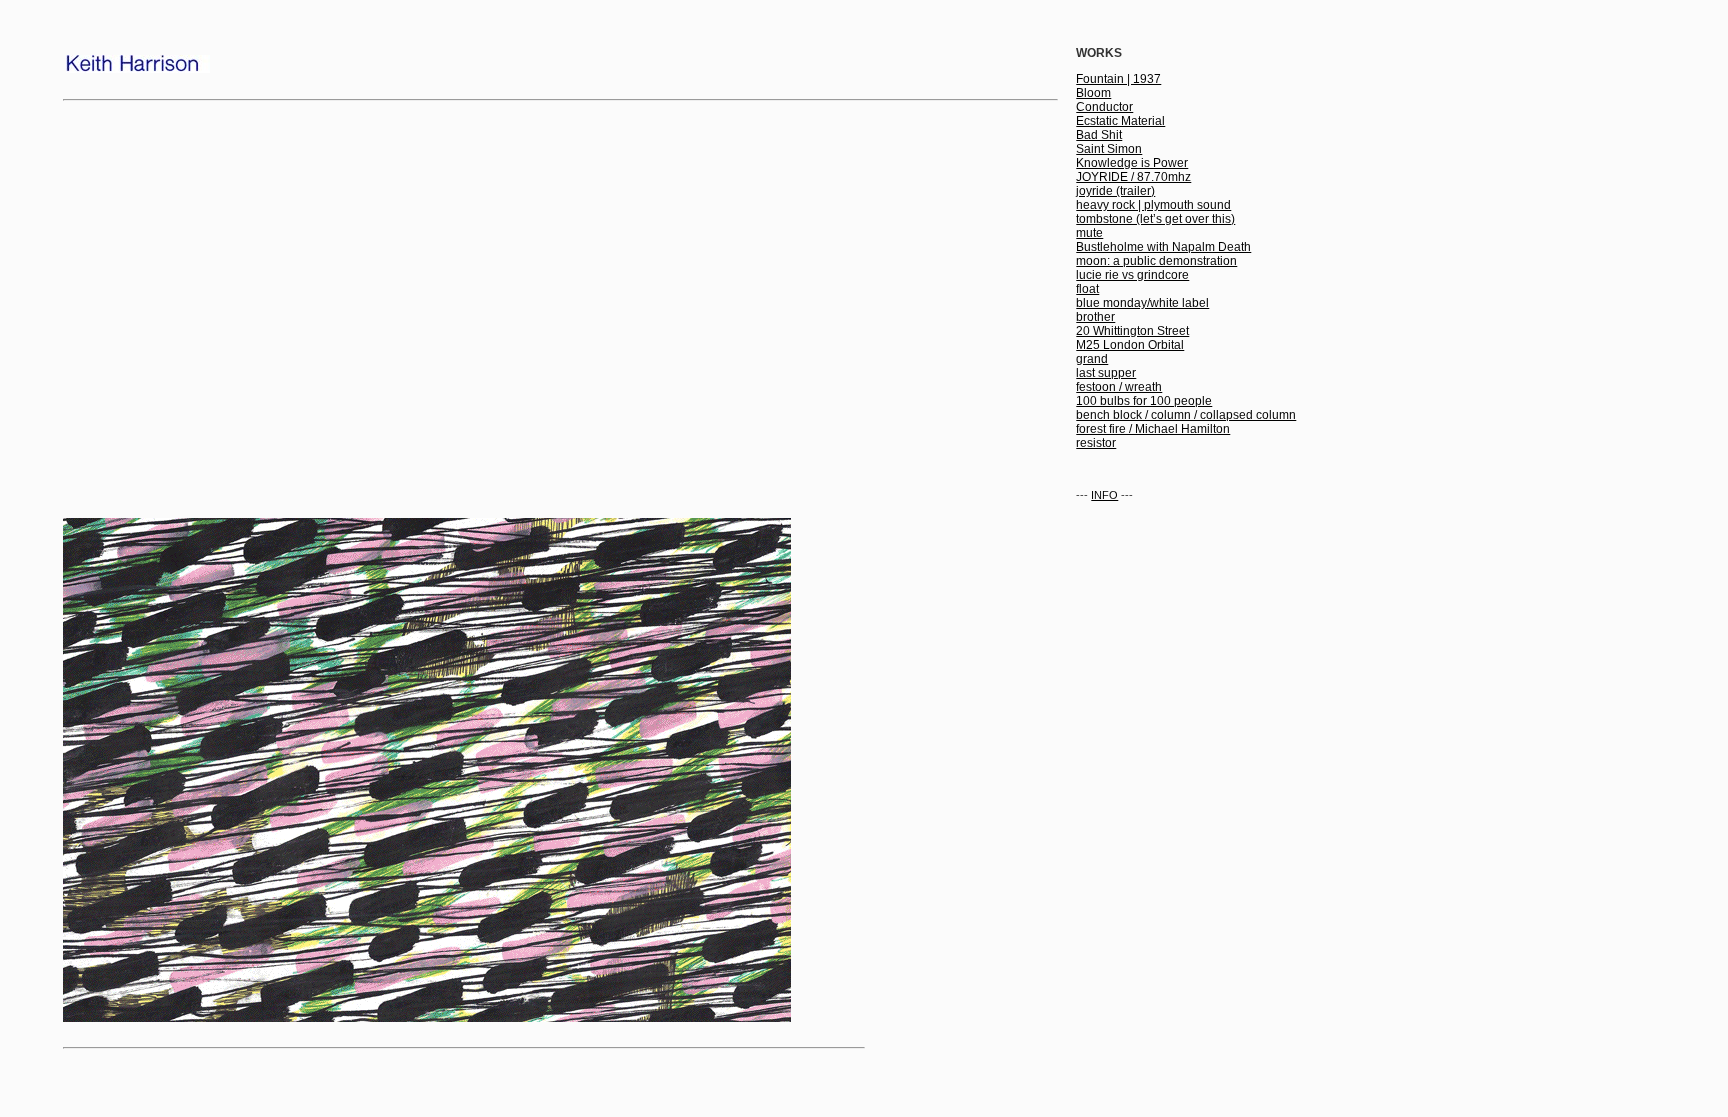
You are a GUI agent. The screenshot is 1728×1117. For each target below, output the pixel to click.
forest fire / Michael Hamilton (1153, 429)
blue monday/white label (1142, 303)
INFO (1104, 495)
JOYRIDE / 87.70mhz (1133, 177)
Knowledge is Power (1132, 163)
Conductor (1104, 107)
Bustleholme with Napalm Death (1163, 247)
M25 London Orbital (1130, 345)
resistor (1096, 443)
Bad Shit (1099, 135)
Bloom (1093, 93)
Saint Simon (1109, 149)
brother (1095, 317)
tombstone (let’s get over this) (1155, 219)
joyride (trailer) (1115, 191)
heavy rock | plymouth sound (1153, 205)
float (1087, 289)
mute (1089, 233)
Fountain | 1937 (1118, 79)
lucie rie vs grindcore (1132, 275)
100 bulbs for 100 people (1144, 401)
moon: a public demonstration (1156, 261)
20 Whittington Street (1132, 331)
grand (1092, 359)
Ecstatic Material (1120, 121)
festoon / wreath (1119, 387)
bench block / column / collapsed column (1186, 415)
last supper (1106, 373)
